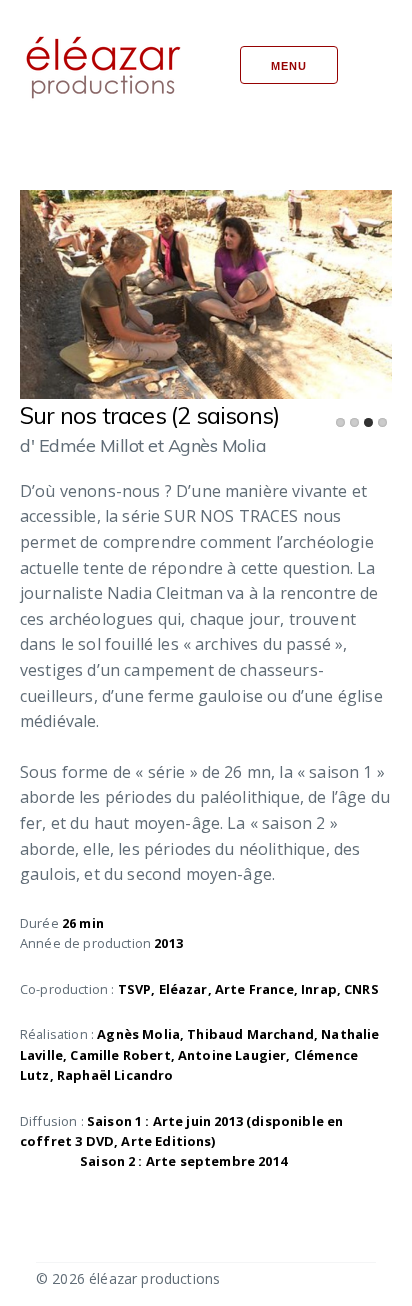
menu (289, 66)
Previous (109, 285)
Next (302, 285)
